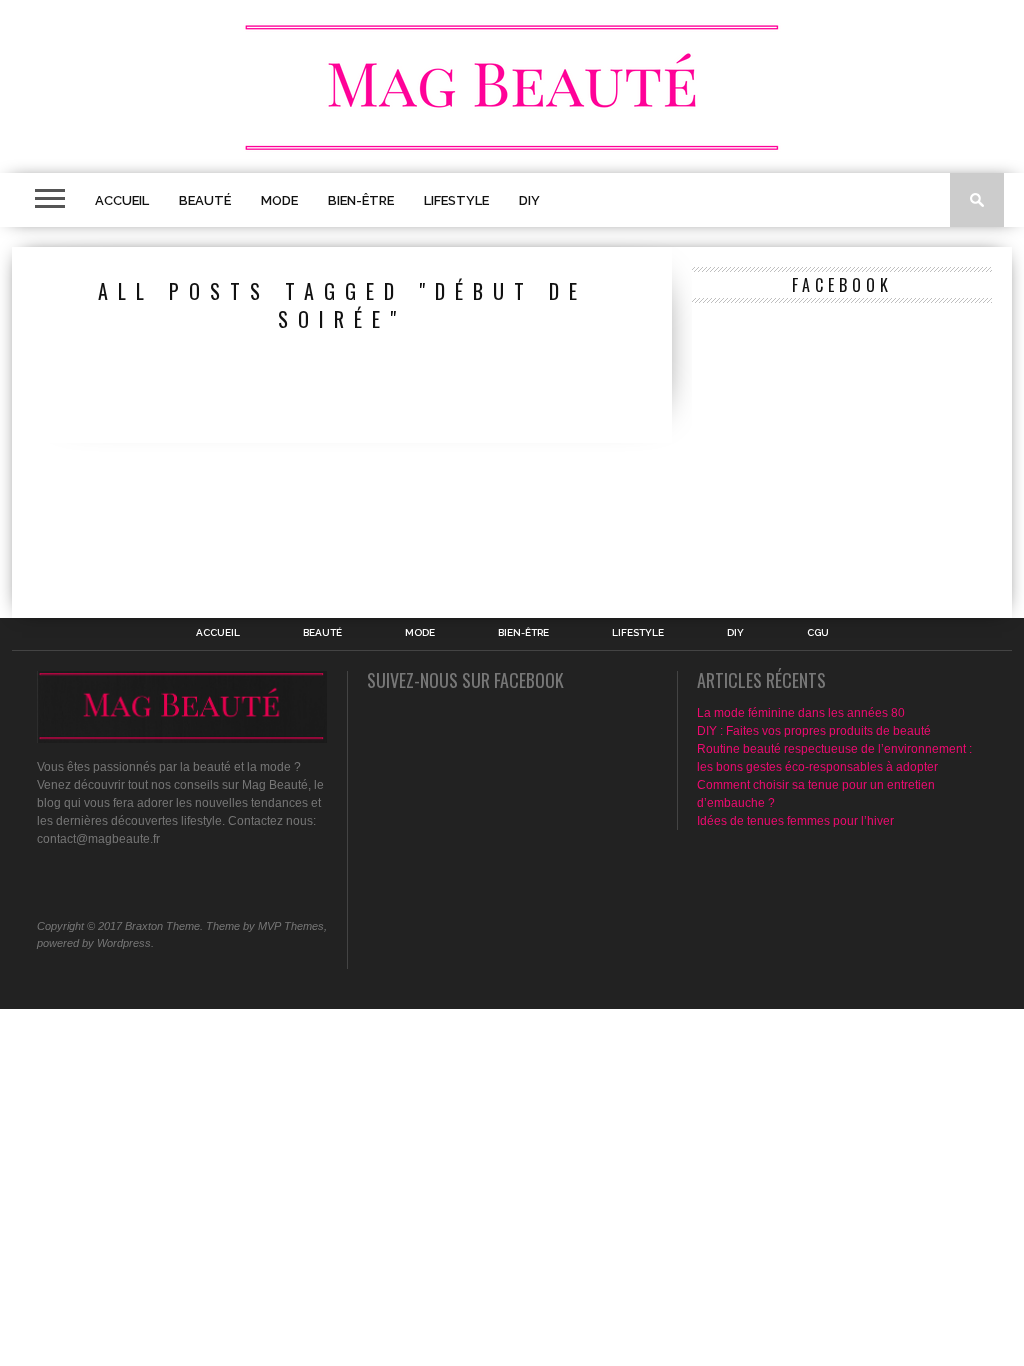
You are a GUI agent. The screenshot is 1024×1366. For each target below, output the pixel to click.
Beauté (205, 200)
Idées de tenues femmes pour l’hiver (795, 821)
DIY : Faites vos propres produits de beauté (814, 731)
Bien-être (361, 200)
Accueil (122, 200)
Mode (279, 200)
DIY (529, 200)
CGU (818, 633)
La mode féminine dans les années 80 (801, 713)
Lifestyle (456, 200)
